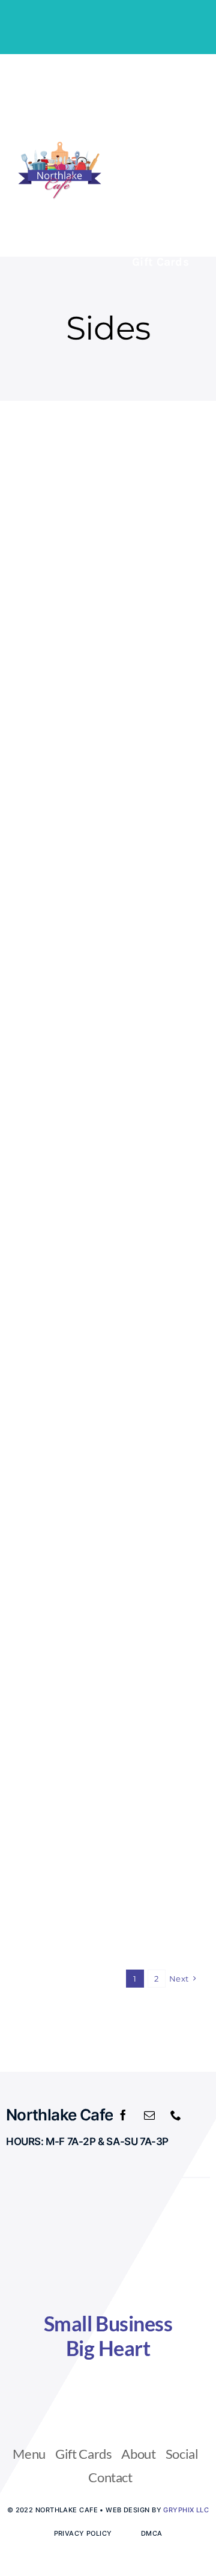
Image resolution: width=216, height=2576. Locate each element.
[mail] (149, 2115)
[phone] (176, 2115)
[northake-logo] (60, 146)
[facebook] (123, 2115)
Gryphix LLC (186, 2510)
